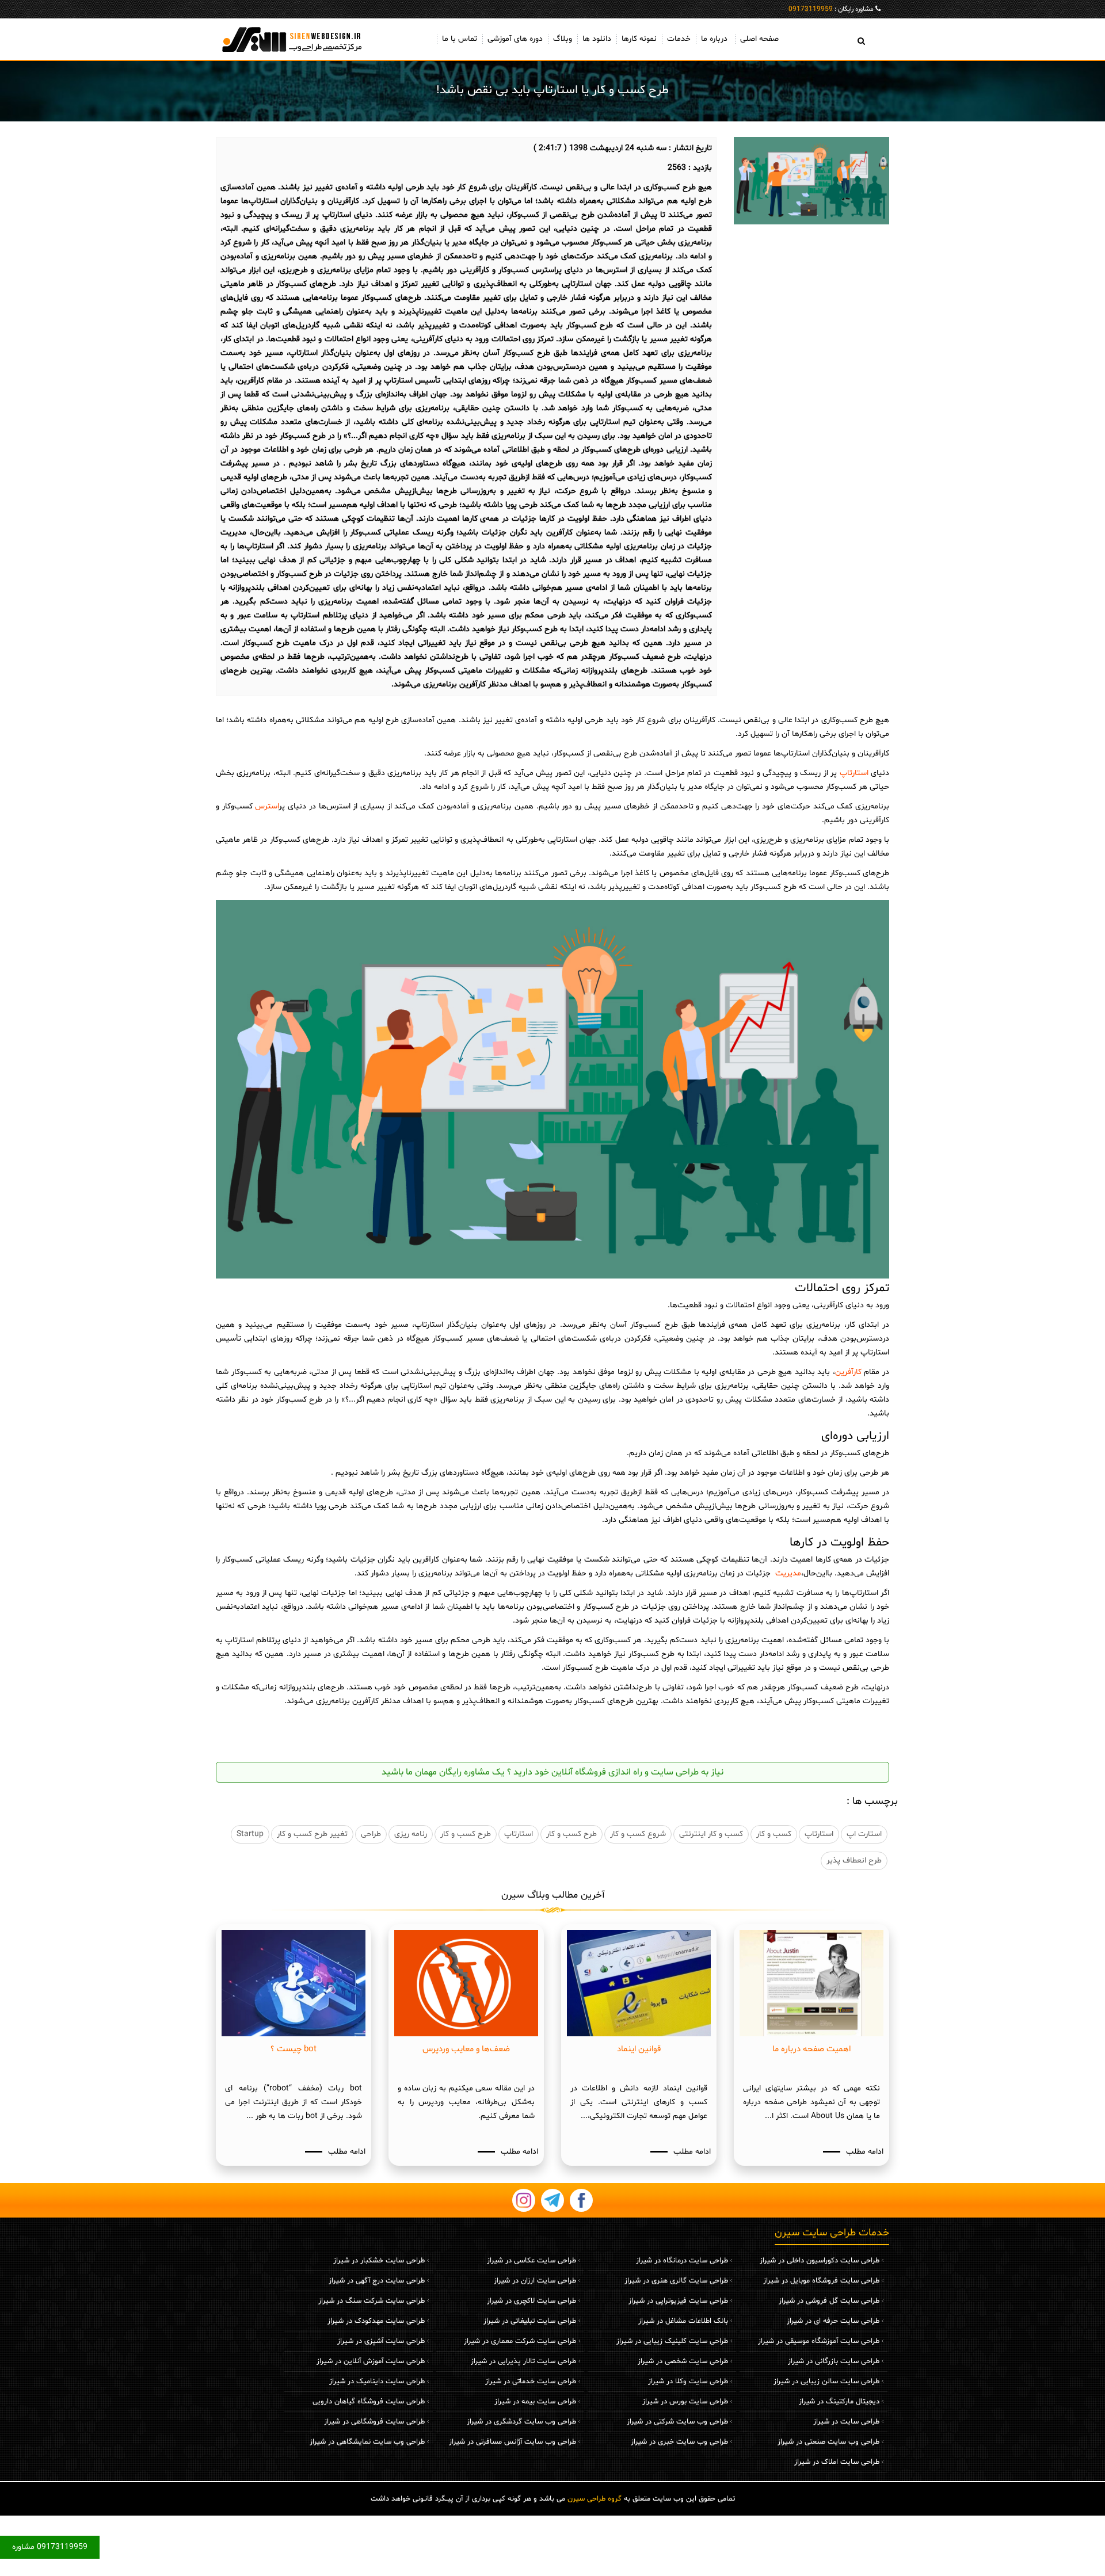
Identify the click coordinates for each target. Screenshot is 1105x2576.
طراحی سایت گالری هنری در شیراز (676, 2281)
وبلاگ (563, 39)
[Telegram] (552, 2200)
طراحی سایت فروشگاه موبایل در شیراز (821, 2281)
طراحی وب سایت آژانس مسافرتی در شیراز (513, 2442)
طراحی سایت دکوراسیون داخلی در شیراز (820, 2261)
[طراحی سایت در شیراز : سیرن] (294, 39)
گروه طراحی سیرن (595, 2499)
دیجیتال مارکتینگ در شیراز (839, 2402)
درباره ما (714, 39)
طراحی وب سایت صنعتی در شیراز (828, 2442)
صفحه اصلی (759, 39)
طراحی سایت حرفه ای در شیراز (833, 2321)
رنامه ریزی (411, 1834)
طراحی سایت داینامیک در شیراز (377, 2382)
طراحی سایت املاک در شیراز (837, 2462)
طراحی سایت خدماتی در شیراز (531, 2382)
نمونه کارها (639, 39)
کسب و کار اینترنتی (711, 1834)
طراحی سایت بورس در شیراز (685, 2402)
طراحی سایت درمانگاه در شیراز (682, 2261)
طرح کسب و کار (571, 1834)
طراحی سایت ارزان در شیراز (535, 2281)
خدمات (679, 39)
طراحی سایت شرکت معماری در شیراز (520, 2341)
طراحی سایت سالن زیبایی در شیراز (826, 2382)
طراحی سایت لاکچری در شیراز (531, 2301)
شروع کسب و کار (638, 1834)
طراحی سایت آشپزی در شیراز (381, 2341)
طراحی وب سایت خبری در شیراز (679, 2442)
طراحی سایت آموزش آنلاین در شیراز (371, 2361)
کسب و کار (774, 1834)
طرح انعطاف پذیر (854, 1861)
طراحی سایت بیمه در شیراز (535, 2402)
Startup (250, 1834)
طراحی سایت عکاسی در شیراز (531, 2261)
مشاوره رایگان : (831, 9)
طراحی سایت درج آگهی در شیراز (377, 2281)
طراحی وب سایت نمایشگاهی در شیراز (367, 2442)
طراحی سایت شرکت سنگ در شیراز (371, 2301)
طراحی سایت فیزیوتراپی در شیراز (678, 2301)
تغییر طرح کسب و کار (312, 1834)
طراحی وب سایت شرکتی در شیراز (677, 2422)
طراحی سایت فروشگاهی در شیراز (374, 2422)
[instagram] (524, 2200)
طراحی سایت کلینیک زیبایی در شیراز (672, 2341)
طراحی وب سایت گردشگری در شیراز (521, 2422)
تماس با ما (460, 39)
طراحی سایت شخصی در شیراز (683, 2361)
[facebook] (581, 2200)
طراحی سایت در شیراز (846, 2422)
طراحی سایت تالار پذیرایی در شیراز (523, 2361)
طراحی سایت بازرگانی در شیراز (834, 2361)
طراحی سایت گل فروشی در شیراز (829, 2301)
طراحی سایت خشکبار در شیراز (379, 2261)
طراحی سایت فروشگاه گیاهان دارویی (369, 2402)
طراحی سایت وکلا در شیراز (688, 2382)
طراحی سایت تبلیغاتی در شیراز (530, 2321)
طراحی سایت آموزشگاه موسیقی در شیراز (819, 2341)
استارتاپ (852, 773)
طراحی (371, 1834)
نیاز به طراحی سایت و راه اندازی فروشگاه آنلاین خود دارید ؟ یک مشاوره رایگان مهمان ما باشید (552, 1772)
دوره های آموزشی (515, 39)
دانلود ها (597, 39)
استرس (266, 806)
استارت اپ (864, 1834)
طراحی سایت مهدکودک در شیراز (376, 2321)
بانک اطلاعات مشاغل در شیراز (683, 2321)
